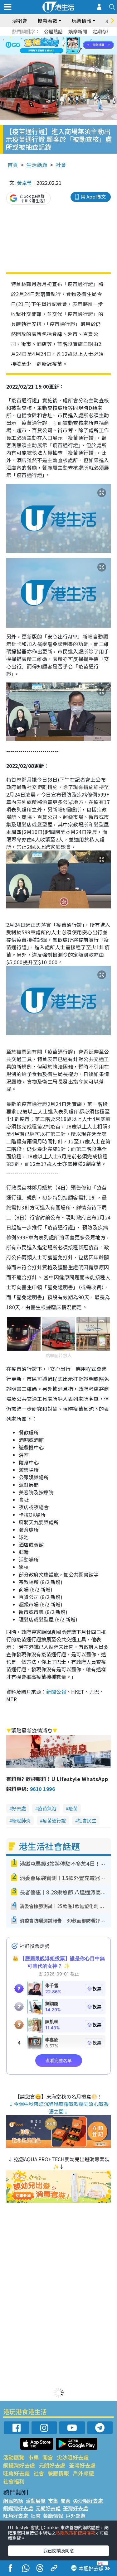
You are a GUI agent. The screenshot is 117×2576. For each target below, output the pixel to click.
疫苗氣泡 (47, 1808)
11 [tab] (70, 45)
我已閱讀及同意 (59, 2550)
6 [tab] (76, 38)
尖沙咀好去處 (73, 2457)
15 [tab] (66, 53)
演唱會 (20, 21)
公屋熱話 (53, 31)
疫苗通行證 (54, 1820)
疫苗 (73, 1808)
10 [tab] (63, 45)
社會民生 (87, 1820)
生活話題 (37, 165)
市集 (33, 2457)
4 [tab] (63, 38)
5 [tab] (70, 38)
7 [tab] (45, 45)
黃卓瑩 (24, 183)
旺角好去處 (16, 2473)
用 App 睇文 (93, 196)
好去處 (19, 1808)
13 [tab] (54, 53)
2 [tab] (51, 38)
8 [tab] (51, 45)
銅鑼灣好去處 (19, 2465)
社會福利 (14, 2481)
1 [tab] (45, 38)
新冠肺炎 (21, 1820)
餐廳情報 (58, 2473)
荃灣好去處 (82, 2465)
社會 (61, 165)
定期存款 (102, 31)
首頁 (13, 165)
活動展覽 (14, 2457)
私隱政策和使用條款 (76, 2533)
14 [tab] (60, 53)
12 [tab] (76, 45)
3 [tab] (57, 38)
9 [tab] (57, 45)
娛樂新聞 (78, 31)
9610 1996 (42, 1789)
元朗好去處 (52, 2465)
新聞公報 (56, 1692)
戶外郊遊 (83, 2473)
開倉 (48, 2457)
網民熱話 (13, 2501)
